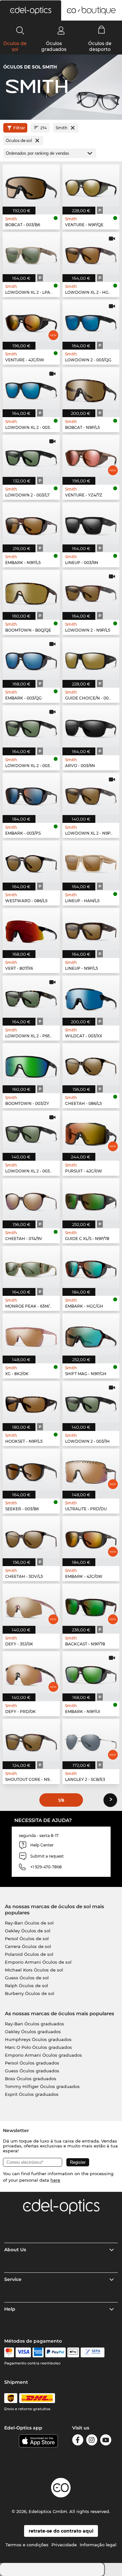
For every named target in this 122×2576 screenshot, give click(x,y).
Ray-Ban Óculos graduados (34, 2024)
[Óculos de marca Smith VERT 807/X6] (31, 929)
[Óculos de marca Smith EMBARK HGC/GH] (91, 1267)
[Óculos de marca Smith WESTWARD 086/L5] (31, 862)
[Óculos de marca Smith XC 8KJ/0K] (31, 1335)
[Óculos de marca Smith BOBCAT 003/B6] (31, 186)
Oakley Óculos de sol (28, 1931)
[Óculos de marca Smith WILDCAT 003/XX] (91, 997)
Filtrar (19, 128)
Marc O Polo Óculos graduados (38, 2047)
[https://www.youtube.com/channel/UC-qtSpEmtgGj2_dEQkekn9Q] (106, 2441)
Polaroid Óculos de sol (29, 1954)
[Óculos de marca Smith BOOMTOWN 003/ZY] (31, 1064)
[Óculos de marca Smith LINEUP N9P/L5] (91, 929)
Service (13, 2279)
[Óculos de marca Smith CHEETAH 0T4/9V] (31, 1199)
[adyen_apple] (73, 2352)
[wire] (93, 2352)
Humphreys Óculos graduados (38, 2039)
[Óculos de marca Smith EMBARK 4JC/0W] (91, 1537)
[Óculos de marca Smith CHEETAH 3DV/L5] (31, 1537)
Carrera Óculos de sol (28, 1946)
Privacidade (64, 2545)
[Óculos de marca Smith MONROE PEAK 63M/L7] (31, 1267)
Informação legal (98, 2545)
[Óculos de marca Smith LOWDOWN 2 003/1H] (91, 1402)
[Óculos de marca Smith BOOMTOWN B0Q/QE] (31, 591)
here (55, 2180)
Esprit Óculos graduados (32, 2094)
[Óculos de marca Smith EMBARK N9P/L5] (31, 523)
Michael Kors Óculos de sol (34, 1970)
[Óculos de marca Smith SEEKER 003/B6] (31, 1470)
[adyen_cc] (9, 2352)
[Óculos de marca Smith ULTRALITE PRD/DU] (91, 1470)
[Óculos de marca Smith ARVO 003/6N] (91, 726)
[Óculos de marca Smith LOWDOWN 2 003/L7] (31, 456)
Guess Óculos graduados (32, 2071)
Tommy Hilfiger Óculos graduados (42, 2086)
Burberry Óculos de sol (30, 1993)
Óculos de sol (15, 46)
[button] (31, 10)
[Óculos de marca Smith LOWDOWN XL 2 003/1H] (31, 1132)
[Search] (20, 30)
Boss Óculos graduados (31, 2079)
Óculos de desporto (100, 46)
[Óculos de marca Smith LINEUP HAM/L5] (91, 862)
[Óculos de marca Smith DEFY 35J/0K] (31, 1605)
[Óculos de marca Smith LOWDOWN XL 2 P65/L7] (31, 997)
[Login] (61, 30)
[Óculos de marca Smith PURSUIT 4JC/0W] (91, 1132)
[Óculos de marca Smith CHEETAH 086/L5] (91, 1064)
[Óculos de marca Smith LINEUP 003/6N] (91, 523)
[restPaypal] (55, 2352)
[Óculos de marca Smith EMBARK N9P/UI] (91, 1672)
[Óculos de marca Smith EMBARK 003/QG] (31, 659)
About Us (15, 2250)
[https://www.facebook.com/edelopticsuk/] (78, 2441)
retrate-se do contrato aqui (61, 2531)
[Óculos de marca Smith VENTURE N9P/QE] (91, 186)
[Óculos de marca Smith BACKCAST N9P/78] (91, 1605)
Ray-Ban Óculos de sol (29, 1923)
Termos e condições (27, 2545)
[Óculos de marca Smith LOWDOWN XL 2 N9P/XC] (91, 794)
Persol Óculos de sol (27, 1939)
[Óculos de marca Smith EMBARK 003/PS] (31, 794)
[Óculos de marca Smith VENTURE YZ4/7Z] (91, 456)
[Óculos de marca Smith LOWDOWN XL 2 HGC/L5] (91, 253)
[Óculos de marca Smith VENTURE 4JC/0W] (31, 321)
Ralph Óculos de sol (27, 1986)
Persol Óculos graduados (32, 2063)
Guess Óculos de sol (27, 1978)
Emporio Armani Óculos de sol (38, 1962)
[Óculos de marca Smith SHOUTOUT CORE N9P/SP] (31, 1740)
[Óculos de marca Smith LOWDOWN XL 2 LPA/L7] (31, 253)
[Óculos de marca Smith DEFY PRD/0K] (31, 1672)
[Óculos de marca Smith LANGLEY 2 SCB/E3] (91, 1740)
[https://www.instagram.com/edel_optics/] (92, 2441)
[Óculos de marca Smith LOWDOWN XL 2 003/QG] (31, 388)
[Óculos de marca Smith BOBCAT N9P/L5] (91, 388)
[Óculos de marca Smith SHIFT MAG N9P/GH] (91, 1335)
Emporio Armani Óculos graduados (43, 2055)
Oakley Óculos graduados (33, 2032)
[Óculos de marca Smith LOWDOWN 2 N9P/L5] (91, 591)
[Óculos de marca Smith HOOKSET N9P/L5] (31, 1402)
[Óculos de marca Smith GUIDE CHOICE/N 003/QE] (91, 659)
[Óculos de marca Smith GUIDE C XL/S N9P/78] (91, 1199)
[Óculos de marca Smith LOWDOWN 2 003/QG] (91, 321)
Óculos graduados (54, 46)
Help (10, 2309)
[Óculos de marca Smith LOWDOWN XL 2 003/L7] (31, 726)
